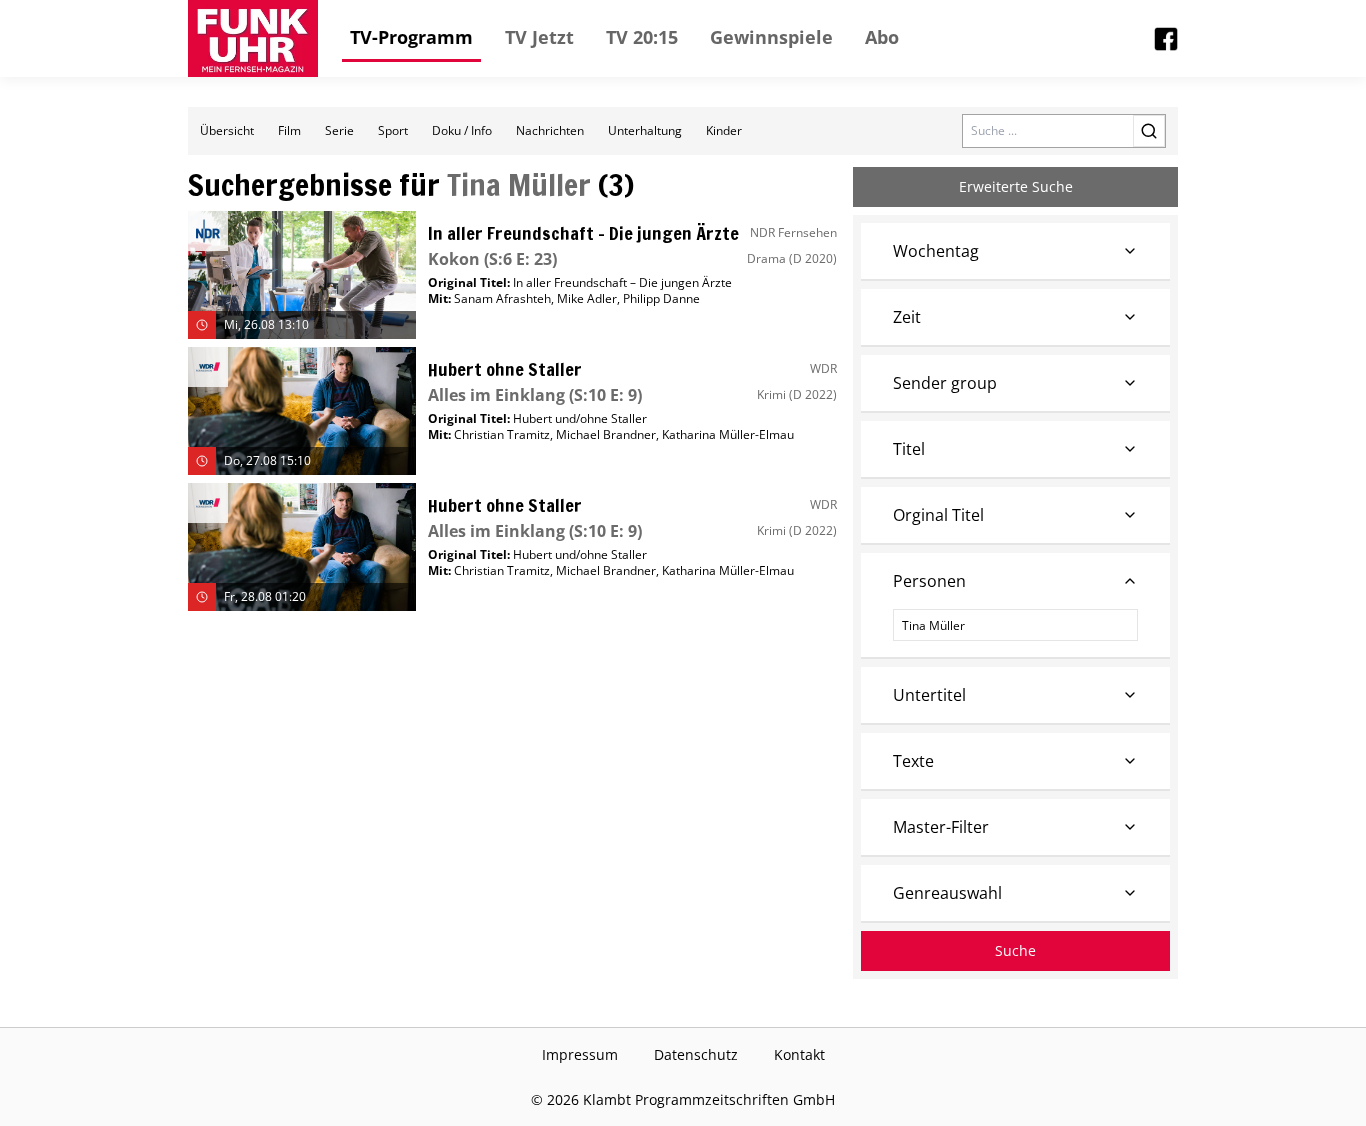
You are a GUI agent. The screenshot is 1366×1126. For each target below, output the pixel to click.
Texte (913, 761)
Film (289, 130)
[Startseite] (253, 38)
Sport (393, 130)
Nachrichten (550, 130)
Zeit (907, 317)
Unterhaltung (645, 130)
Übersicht (227, 130)
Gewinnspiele (771, 37)
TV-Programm (411, 37)
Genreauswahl (947, 893)
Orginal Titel (938, 515)
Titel (909, 449)
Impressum (580, 1054)
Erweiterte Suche (1016, 186)
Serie (339, 130)
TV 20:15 (642, 37)
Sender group (945, 383)
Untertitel (929, 695)
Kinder (724, 130)
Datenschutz (696, 1054)
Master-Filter (941, 827)
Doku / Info (462, 130)
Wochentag (936, 251)
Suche (1015, 950)
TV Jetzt (539, 37)
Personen (929, 581)
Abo (882, 37)
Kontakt (799, 1054)
